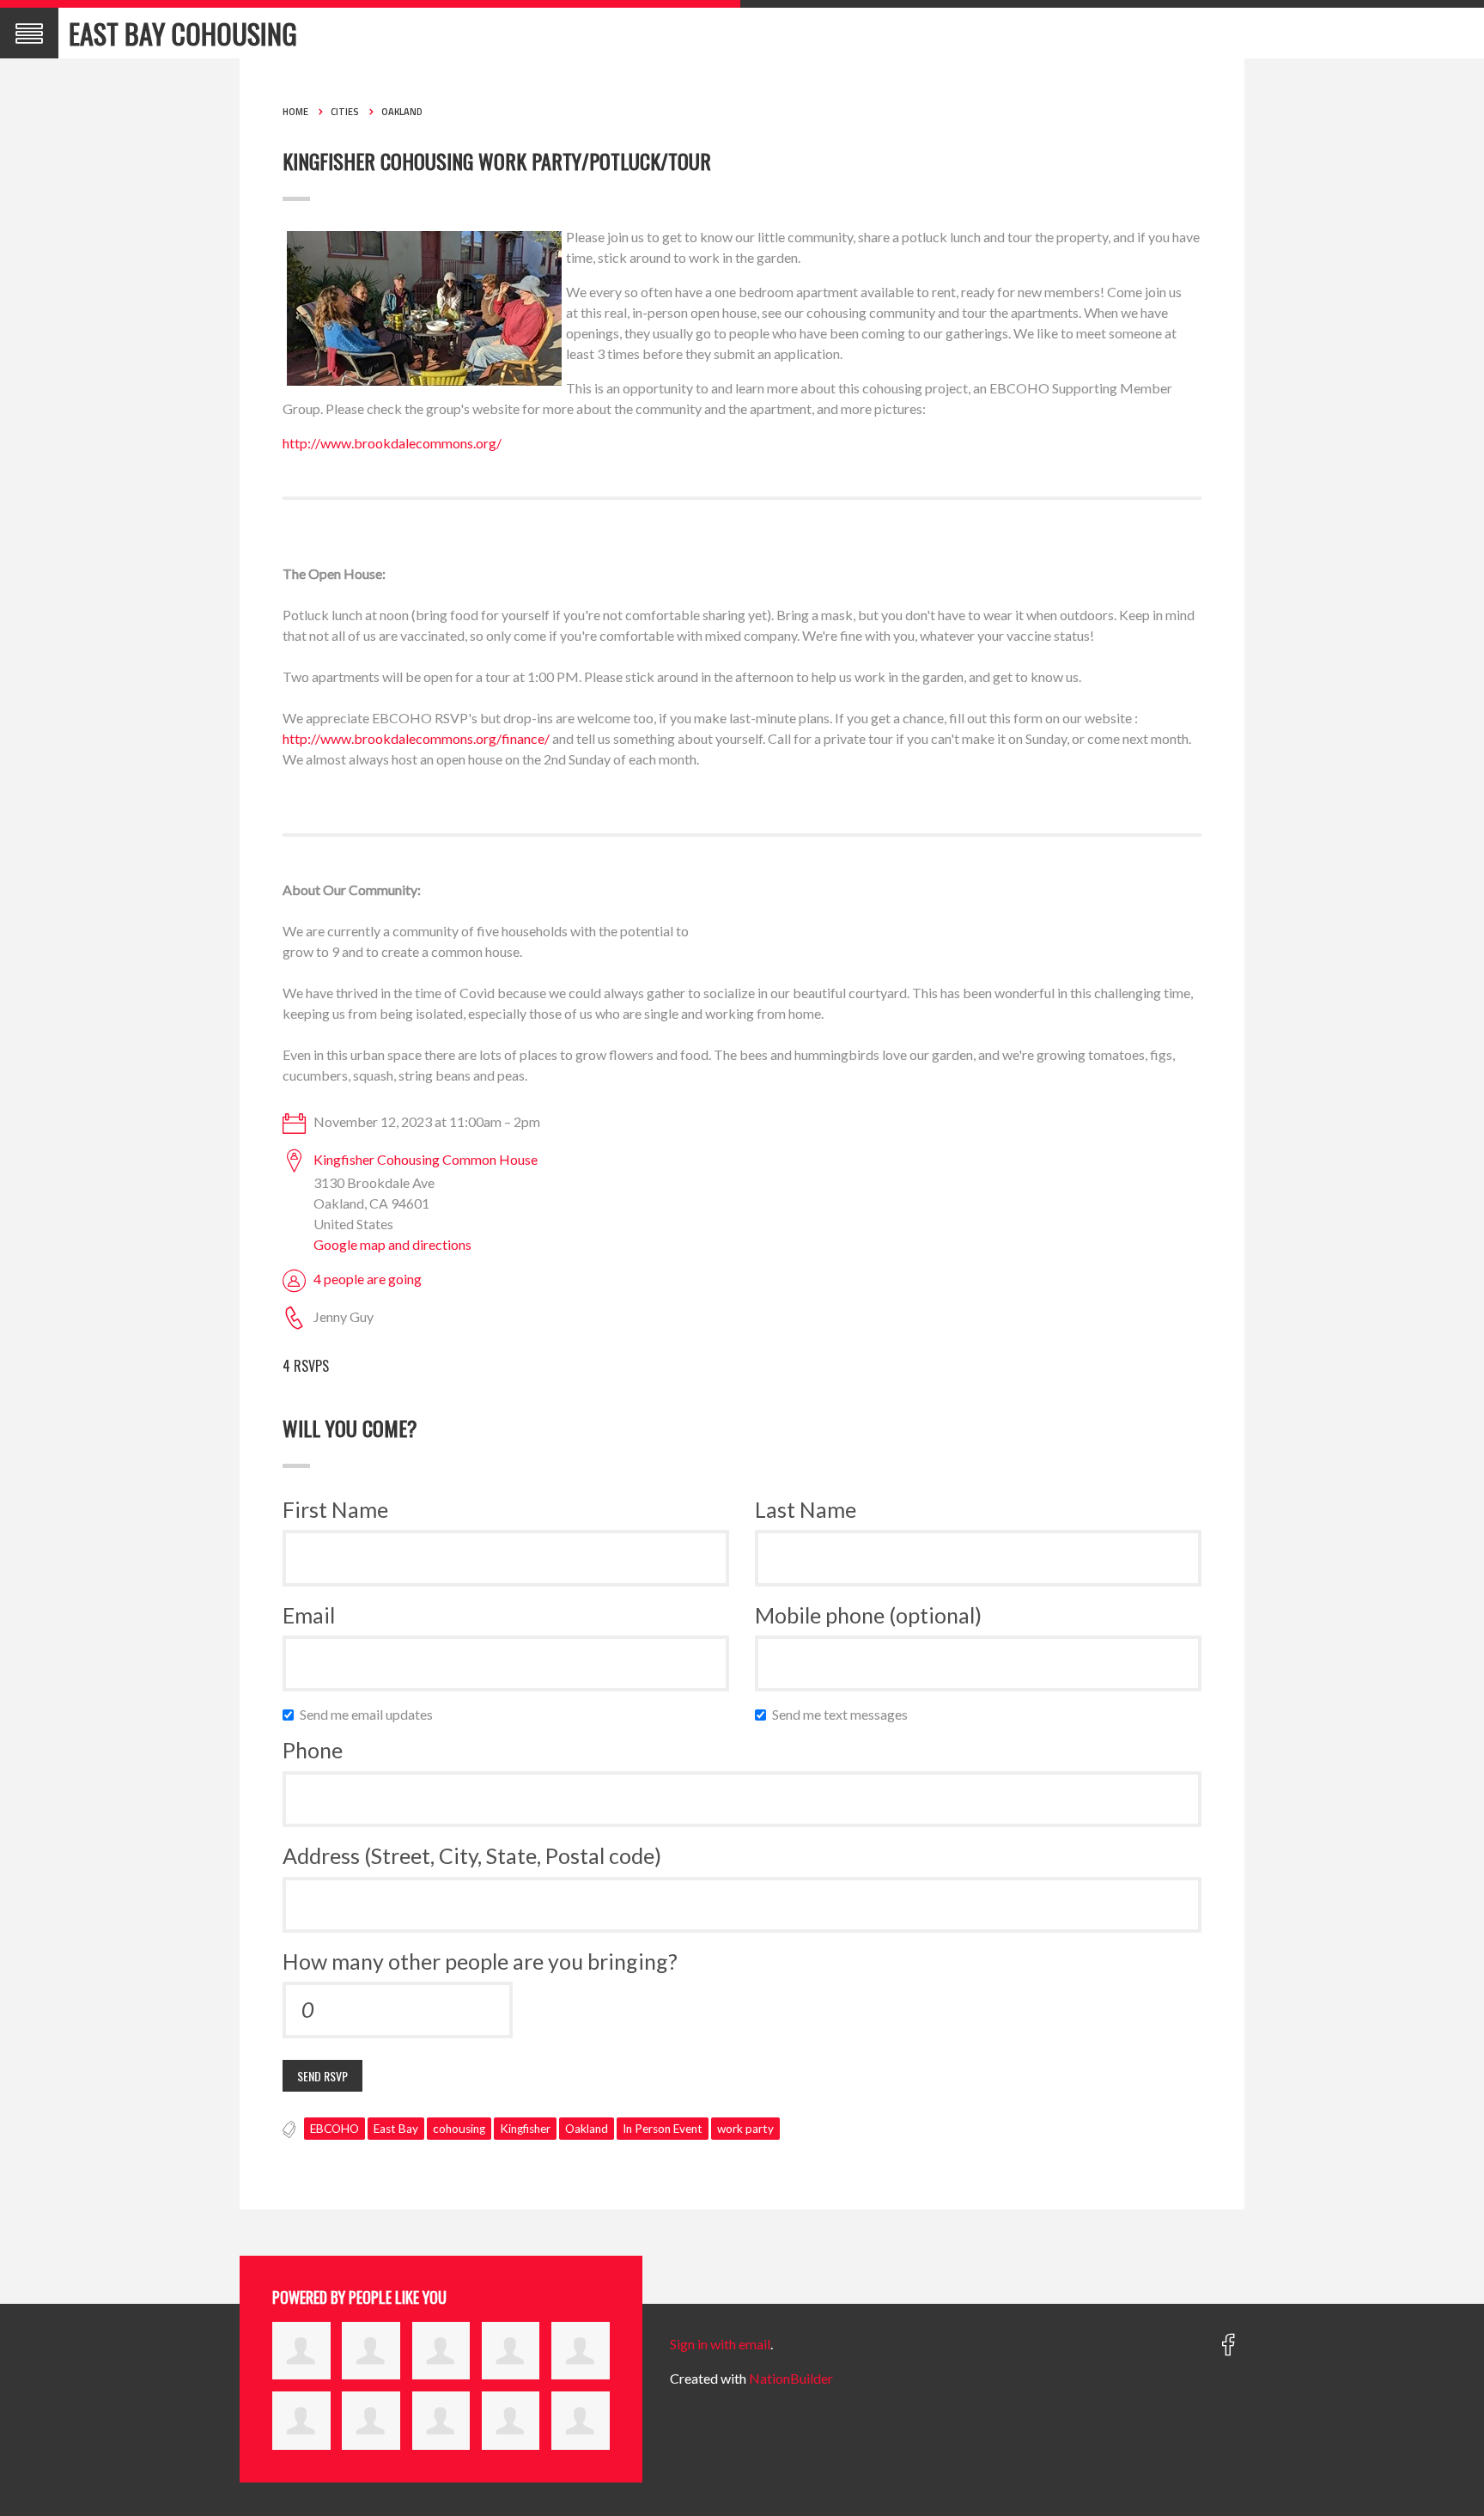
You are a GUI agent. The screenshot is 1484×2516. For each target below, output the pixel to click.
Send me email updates (370, 1714)
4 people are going (368, 1279)
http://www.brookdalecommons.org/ (392, 443)
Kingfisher (525, 2129)
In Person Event (663, 2129)
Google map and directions (392, 1244)
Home (295, 112)
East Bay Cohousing (183, 33)
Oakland (402, 112)
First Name (335, 1509)
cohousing (459, 2129)
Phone (313, 1750)
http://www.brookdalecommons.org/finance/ (416, 738)
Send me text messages (844, 1714)
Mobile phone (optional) (868, 1615)
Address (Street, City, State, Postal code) (472, 1855)
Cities (345, 112)
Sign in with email (720, 2344)
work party (745, 2129)
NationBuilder (791, 2378)
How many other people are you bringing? (480, 1961)
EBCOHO (335, 2129)
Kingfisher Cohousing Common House (426, 1159)
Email (309, 1615)
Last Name (806, 1509)
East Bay (396, 2129)
